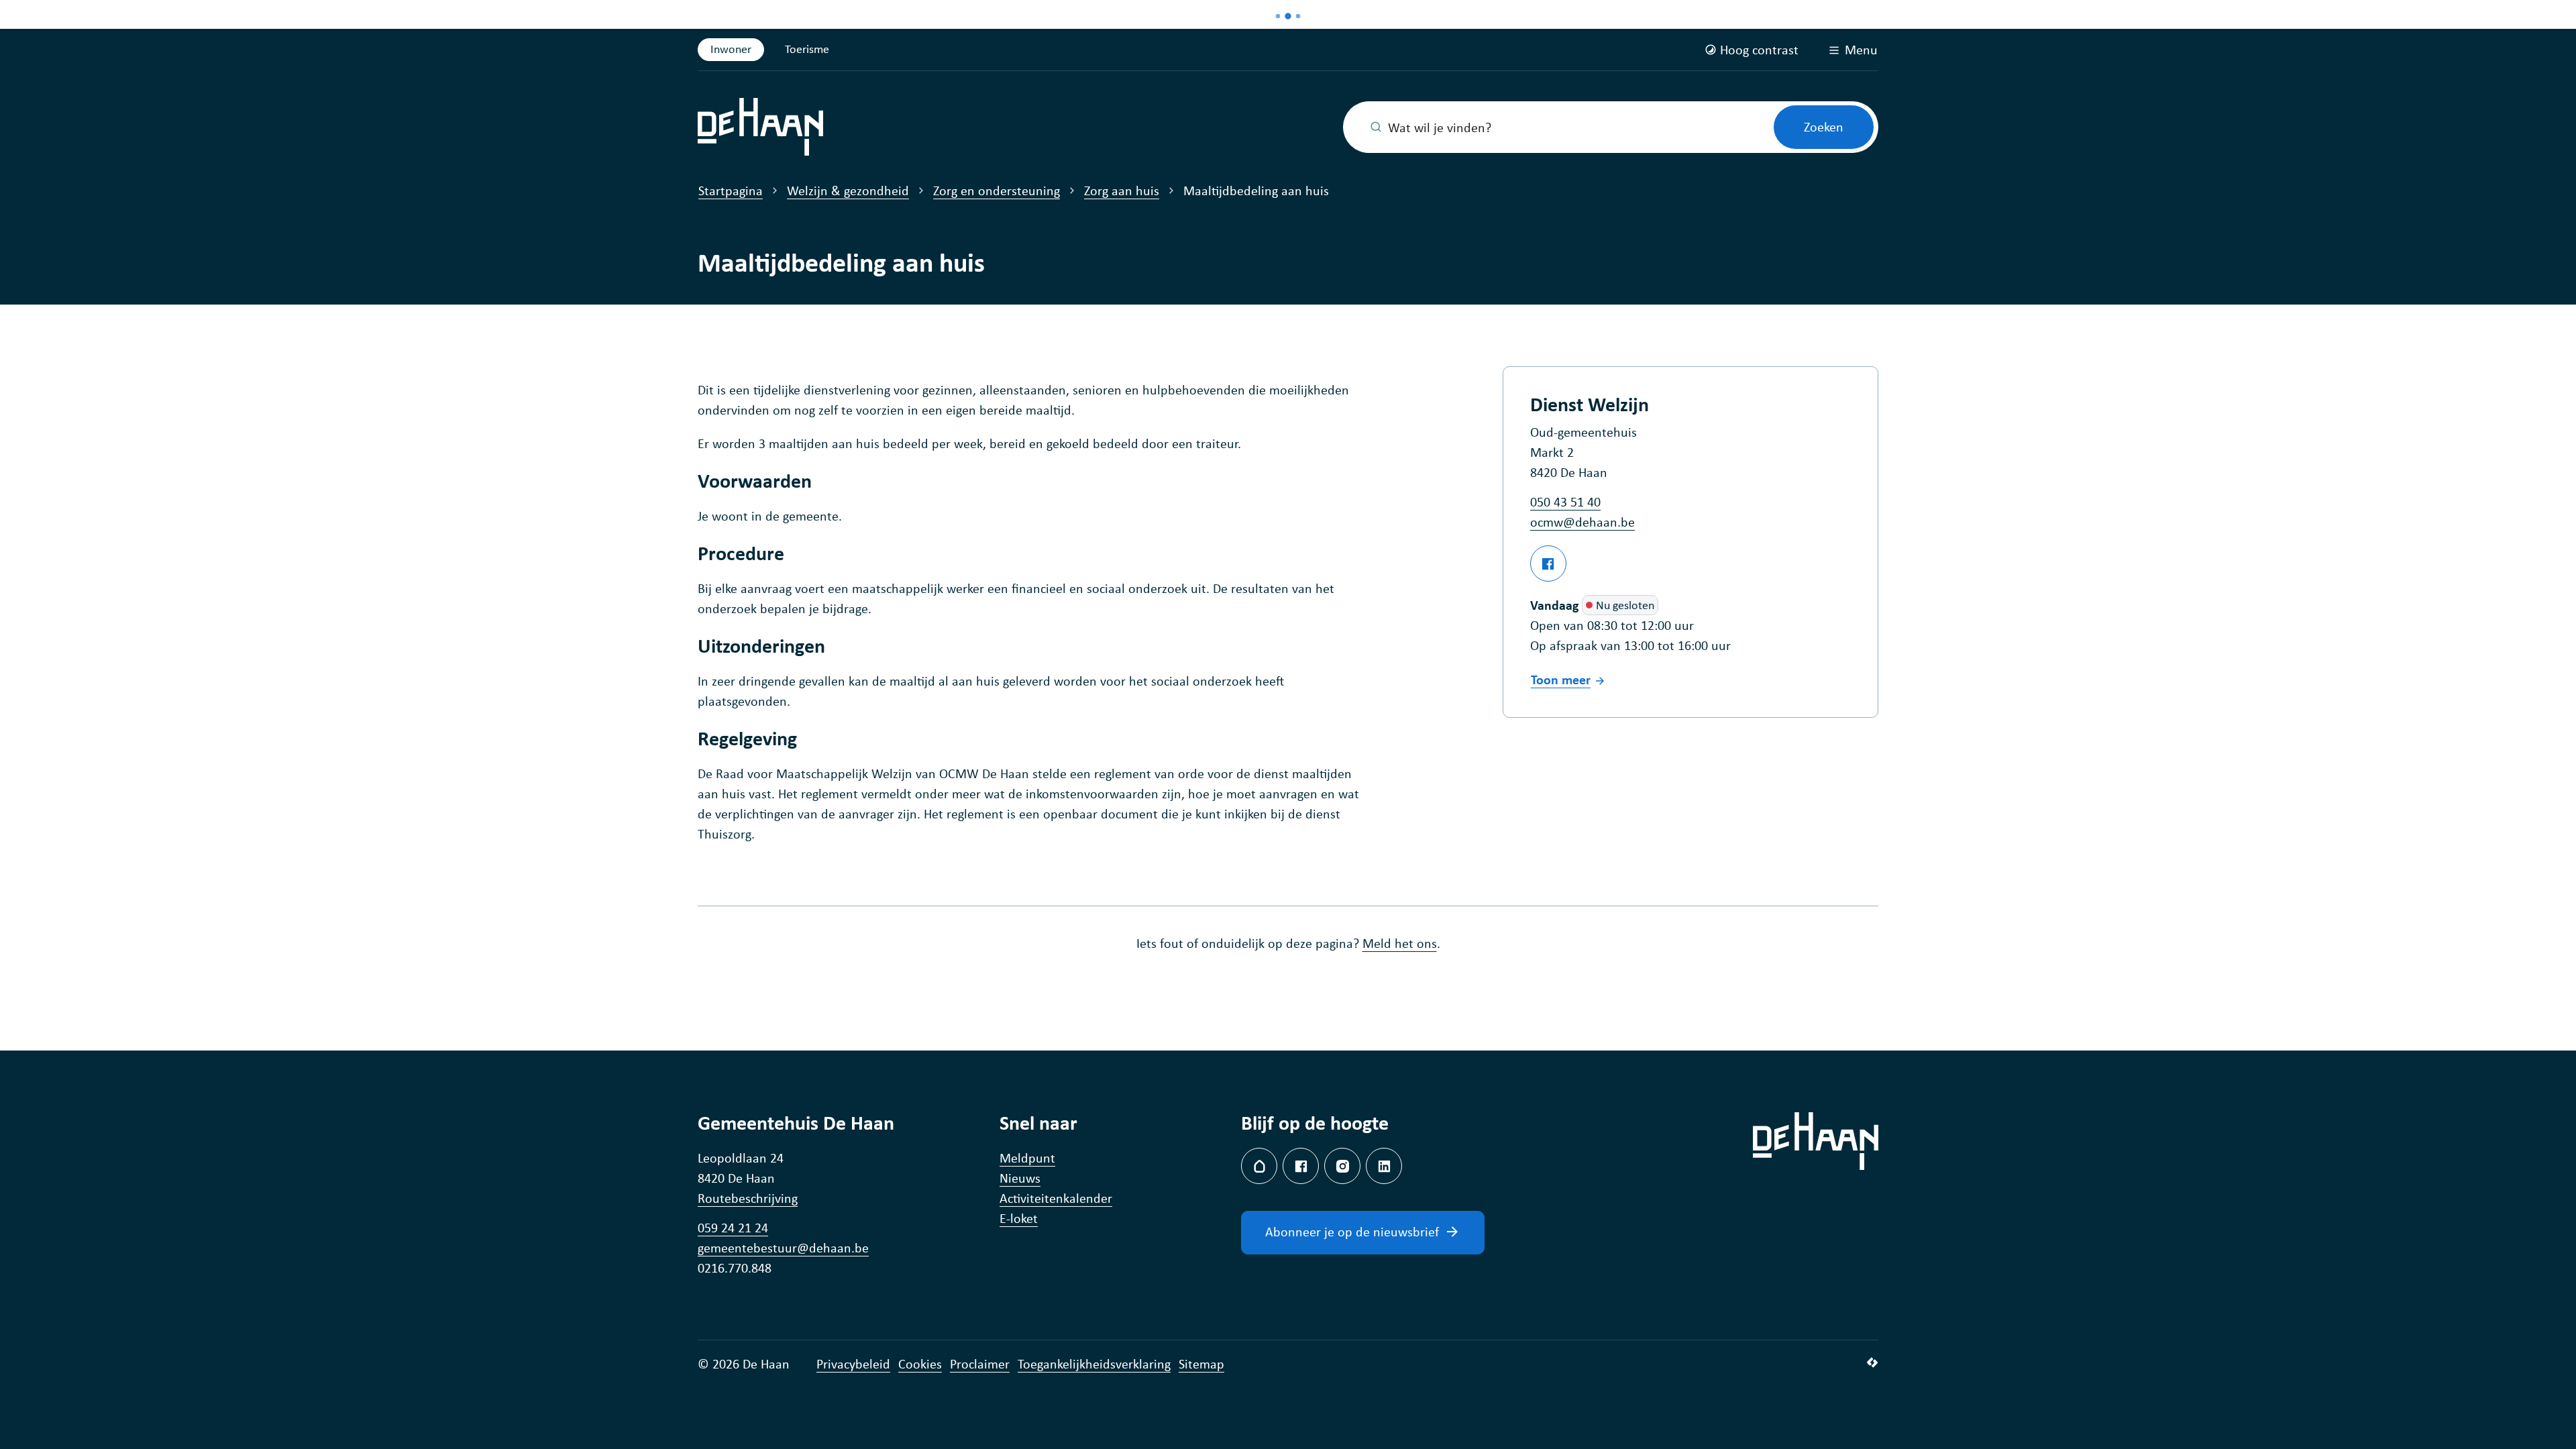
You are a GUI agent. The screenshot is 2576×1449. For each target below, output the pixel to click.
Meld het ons (1400, 943)
